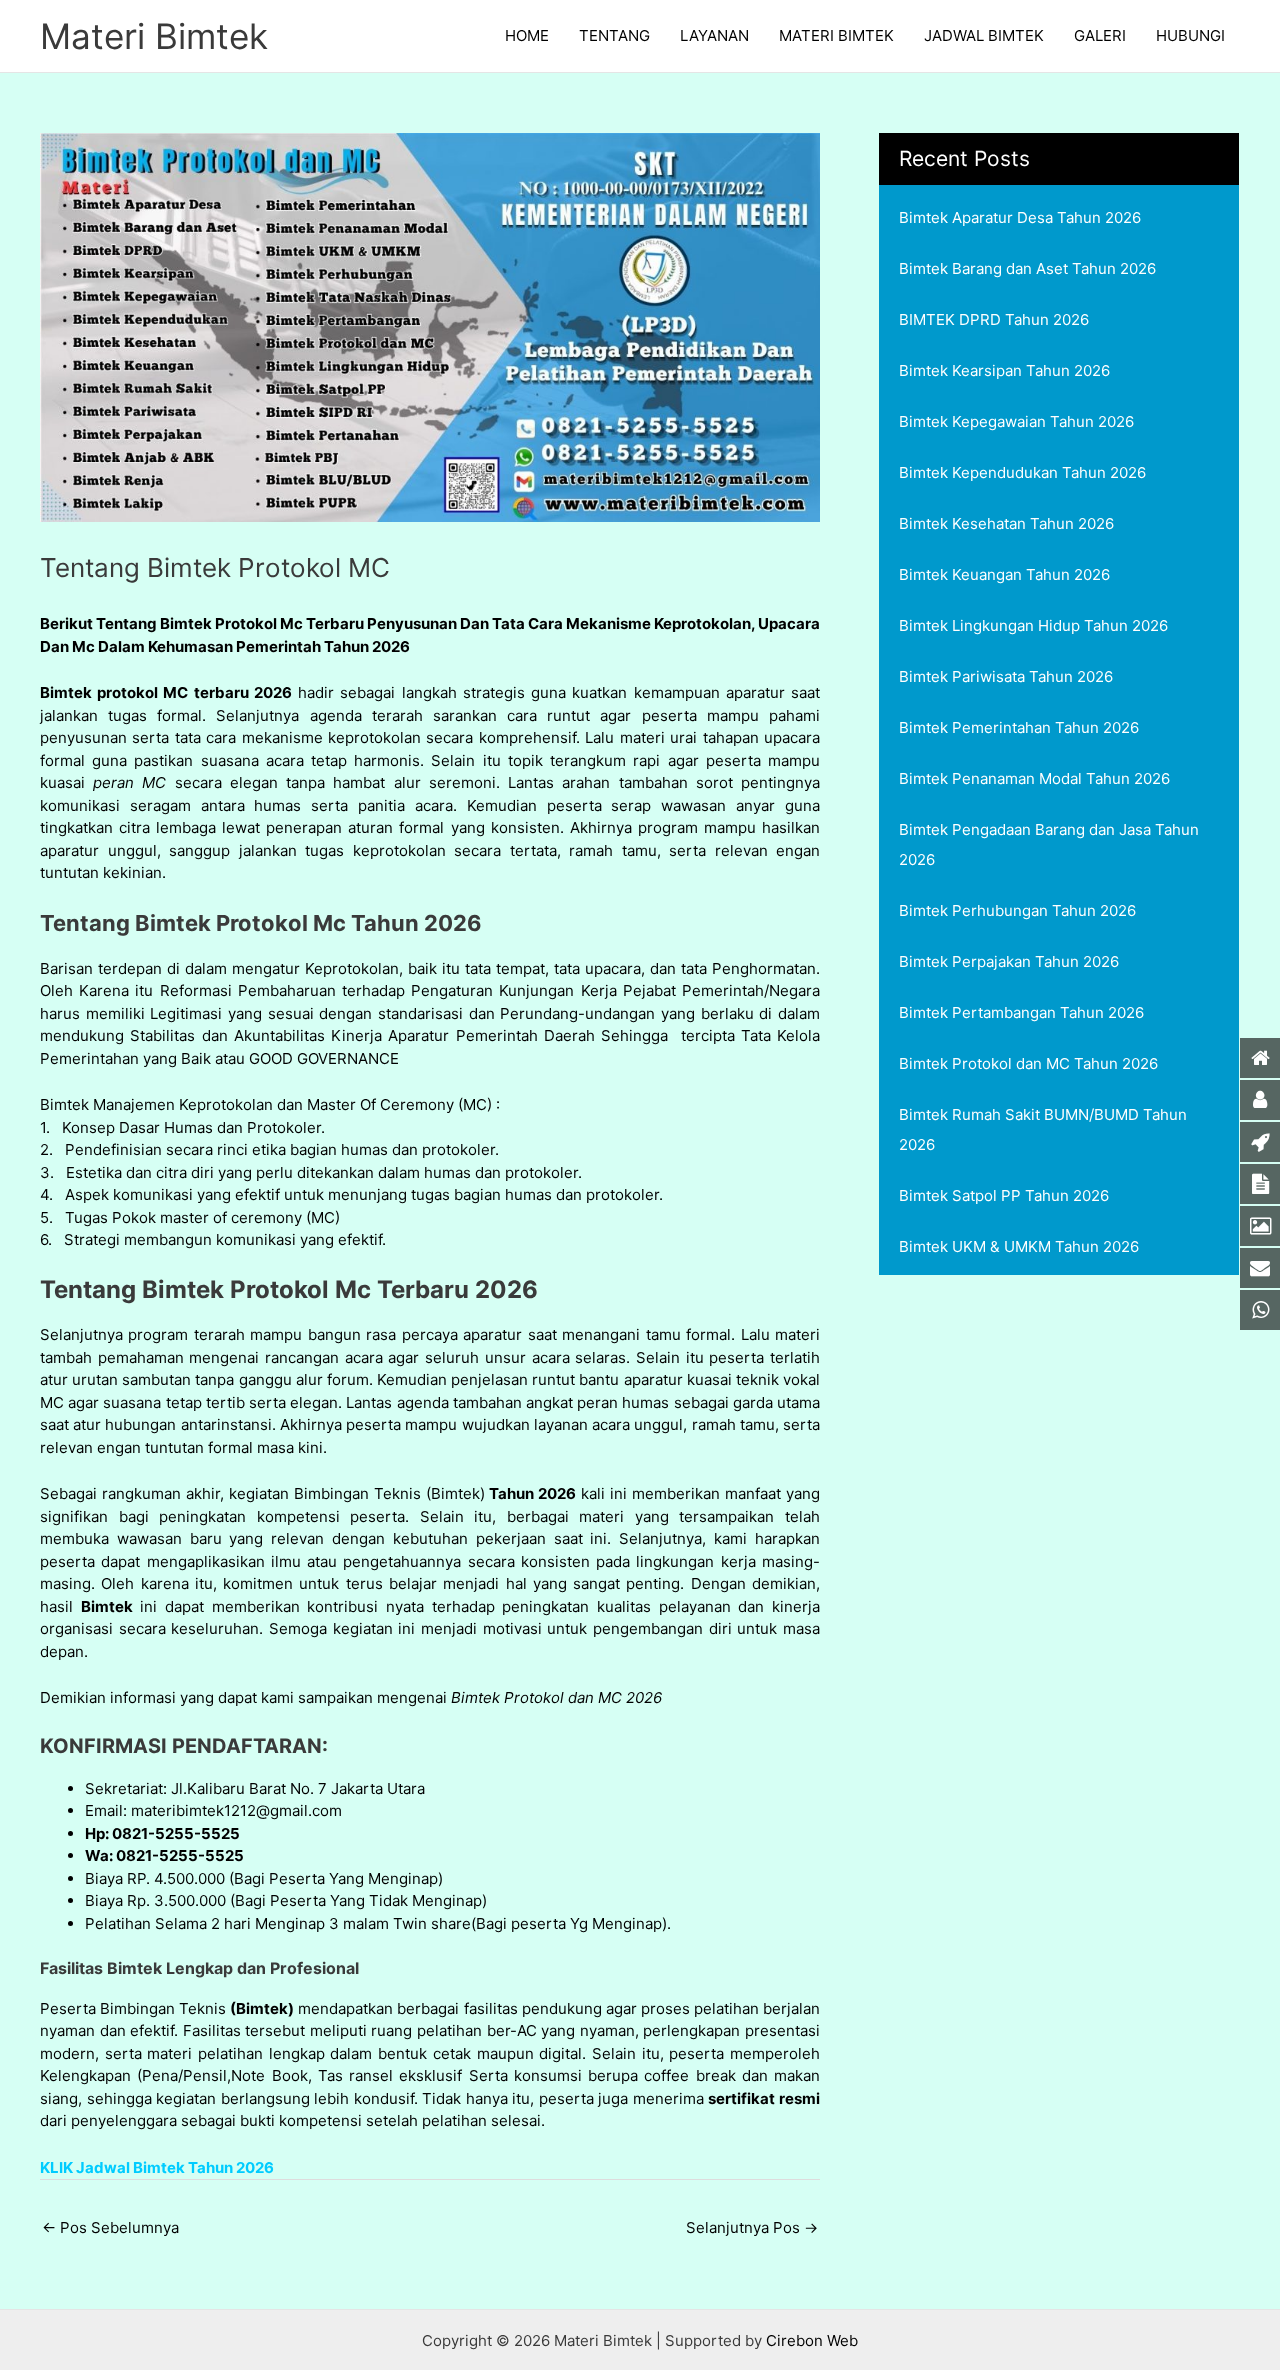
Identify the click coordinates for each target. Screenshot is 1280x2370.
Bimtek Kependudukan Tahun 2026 (1022, 472)
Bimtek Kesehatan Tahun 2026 (1006, 523)
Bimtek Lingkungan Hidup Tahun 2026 (1033, 625)
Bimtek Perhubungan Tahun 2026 (1017, 910)
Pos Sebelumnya (110, 2227)
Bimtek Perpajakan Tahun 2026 (1009, 961)
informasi (145, 1697)
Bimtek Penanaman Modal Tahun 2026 (1034, 778)
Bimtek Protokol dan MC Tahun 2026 (1028, 1063)
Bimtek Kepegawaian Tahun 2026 (1016, 421)
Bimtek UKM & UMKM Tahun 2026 (1019, 1246)
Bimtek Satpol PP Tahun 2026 (1004, 1195)
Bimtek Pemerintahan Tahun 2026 (1019, 727)
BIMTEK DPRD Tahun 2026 (994, 319)
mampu (730, 827)
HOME (527, 35)
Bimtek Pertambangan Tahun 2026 (1021, 1012)
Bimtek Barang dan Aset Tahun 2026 (1027, 268)
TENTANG (614, 35)
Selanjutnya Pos (752, 2227)
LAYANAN (714, 35)
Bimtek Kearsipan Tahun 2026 (1004, 370)
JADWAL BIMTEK (984, 35)
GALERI (1100, 35)
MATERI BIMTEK (836, 35)
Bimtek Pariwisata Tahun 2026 (1006, 676)
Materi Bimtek (154, 36)
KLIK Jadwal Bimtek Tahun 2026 (157, 2167)
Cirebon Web (812, 2340)
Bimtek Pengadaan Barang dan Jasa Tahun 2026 (1049, 844)
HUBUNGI (1190, 35)
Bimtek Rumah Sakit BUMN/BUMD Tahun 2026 (1043, 1129)
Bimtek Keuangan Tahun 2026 (1004, 574)
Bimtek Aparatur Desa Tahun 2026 (1020, 217)
